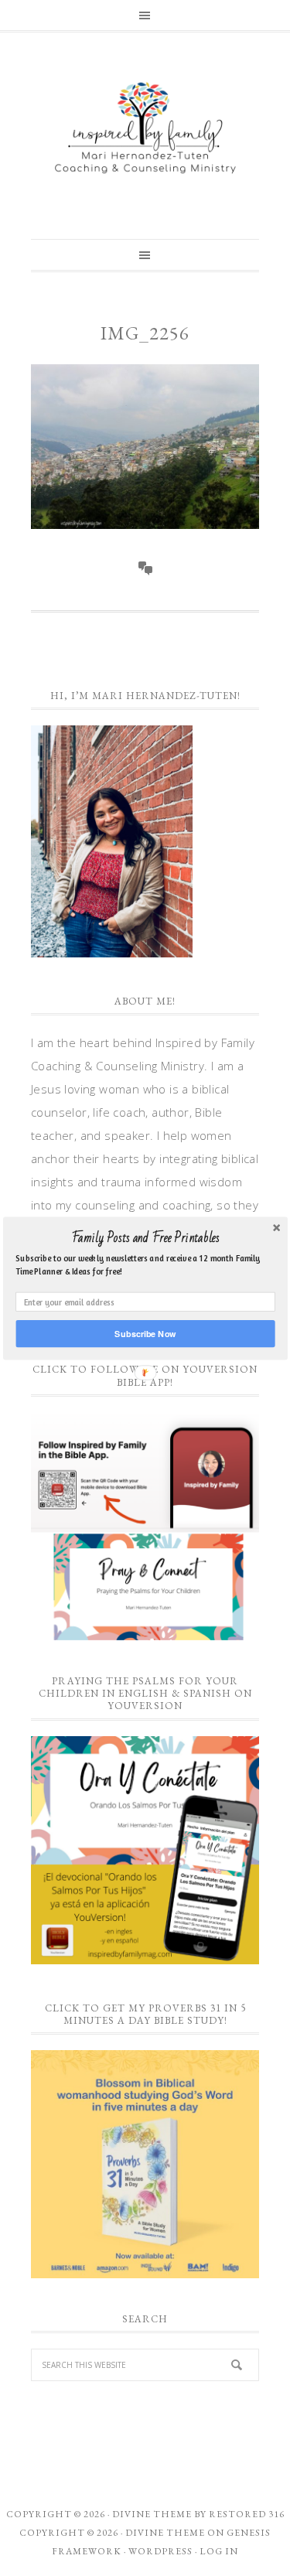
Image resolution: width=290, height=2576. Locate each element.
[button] (145, 1237)
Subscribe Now (145, 1333)
